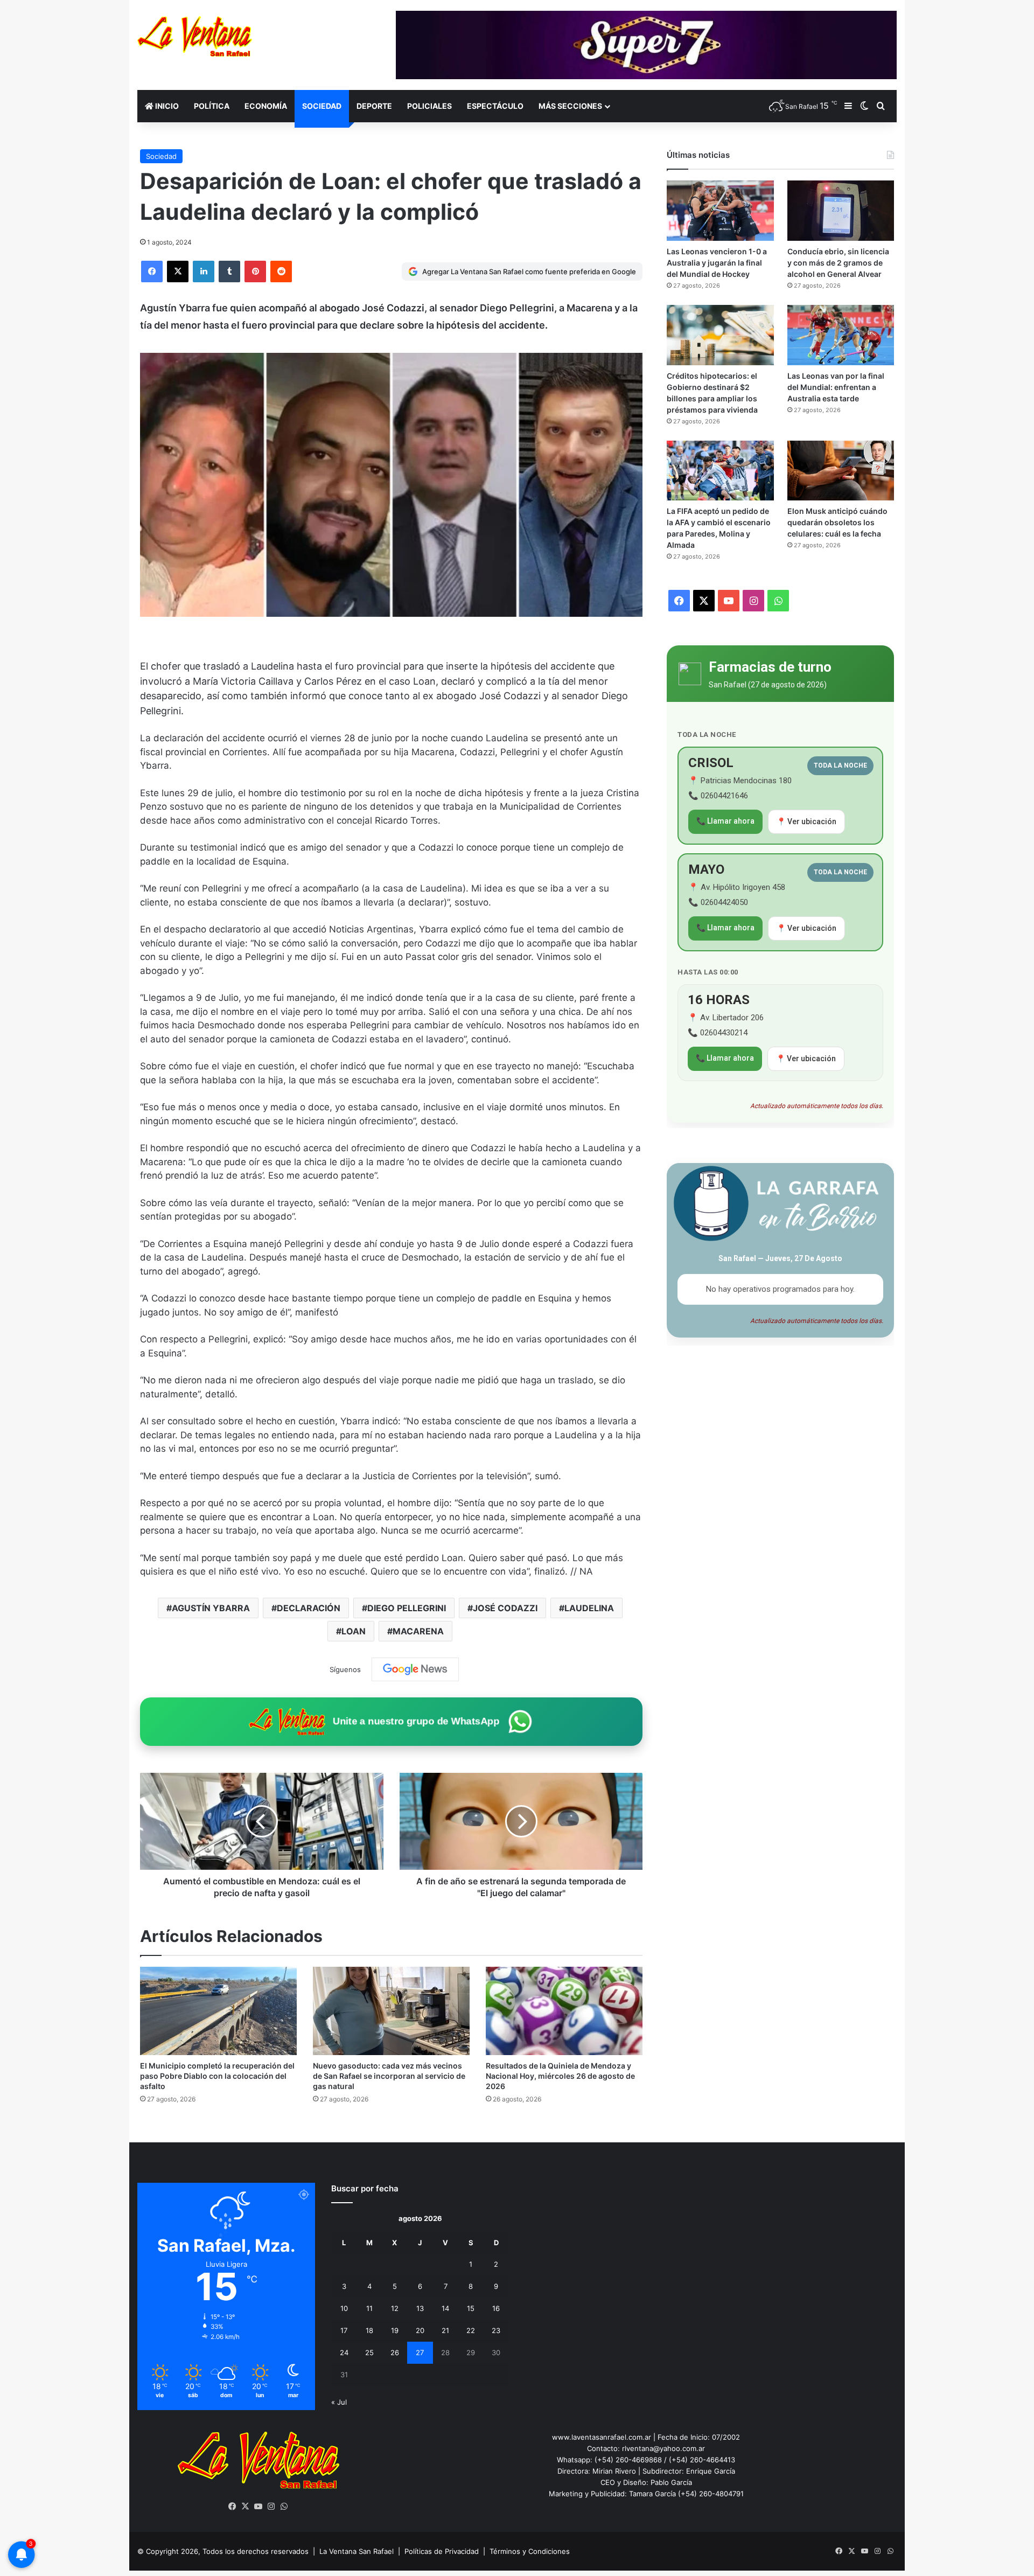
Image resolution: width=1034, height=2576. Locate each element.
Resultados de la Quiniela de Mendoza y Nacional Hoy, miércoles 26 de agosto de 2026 (560, 2076)
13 (420, 2308)
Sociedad (322, 106)
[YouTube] (258, 2507)
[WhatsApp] (284, 2507)
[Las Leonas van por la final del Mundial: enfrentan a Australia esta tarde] (841, 335)
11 (369, 2308)
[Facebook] (152, 271)
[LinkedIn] (204, 271)
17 (344, 2330)
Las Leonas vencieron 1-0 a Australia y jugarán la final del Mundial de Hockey (717, 263)
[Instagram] (271, 2507)
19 (395, 2330)
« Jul (339, 2402)
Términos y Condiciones (530, 2551)
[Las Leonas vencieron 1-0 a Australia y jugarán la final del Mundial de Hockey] (720, 211)
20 (420, 2330)
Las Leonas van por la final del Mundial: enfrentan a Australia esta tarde (836, 387)
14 (445, 2308)
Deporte (374, 106)
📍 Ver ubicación (806, 821)
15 (471, 2308)
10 (344, 2308)
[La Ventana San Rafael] (195, 36)
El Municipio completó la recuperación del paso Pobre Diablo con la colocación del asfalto (217, 2076)
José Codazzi (505, 1608)
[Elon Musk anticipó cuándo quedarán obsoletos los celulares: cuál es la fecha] (841, 471)
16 (496, 2308)
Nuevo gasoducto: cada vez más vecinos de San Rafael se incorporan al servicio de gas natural (389, 2076)
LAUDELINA (589, 1608)
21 (445, 2330)
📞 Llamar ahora (725, 821)
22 (471, 2330)
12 (395, 2308)
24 (344, 2352)
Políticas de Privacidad (442, 2551)
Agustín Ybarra (211, 1608)
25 (369, 2352)
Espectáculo (495, 106)
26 (395, 2352)
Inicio (166, 106)
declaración (309, 1608)
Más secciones (570, 106)
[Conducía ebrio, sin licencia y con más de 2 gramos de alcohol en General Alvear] (841, 211)
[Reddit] (281, 271)
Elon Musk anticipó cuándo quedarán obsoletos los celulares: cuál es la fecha (837, 522)
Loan (354, 1631)
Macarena (418, 1631)
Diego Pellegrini (407, 1608)
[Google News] (415, 1669)
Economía (266, 106)
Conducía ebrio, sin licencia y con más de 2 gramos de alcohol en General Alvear (838, 263)
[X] (178, 271)
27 (420, 2352)
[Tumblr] (229, 271)
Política (212, 106)
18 (369, 2330)
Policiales (429, 106)
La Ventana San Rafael (357, 2551)
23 (496, 2330)
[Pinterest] (255, 271)
